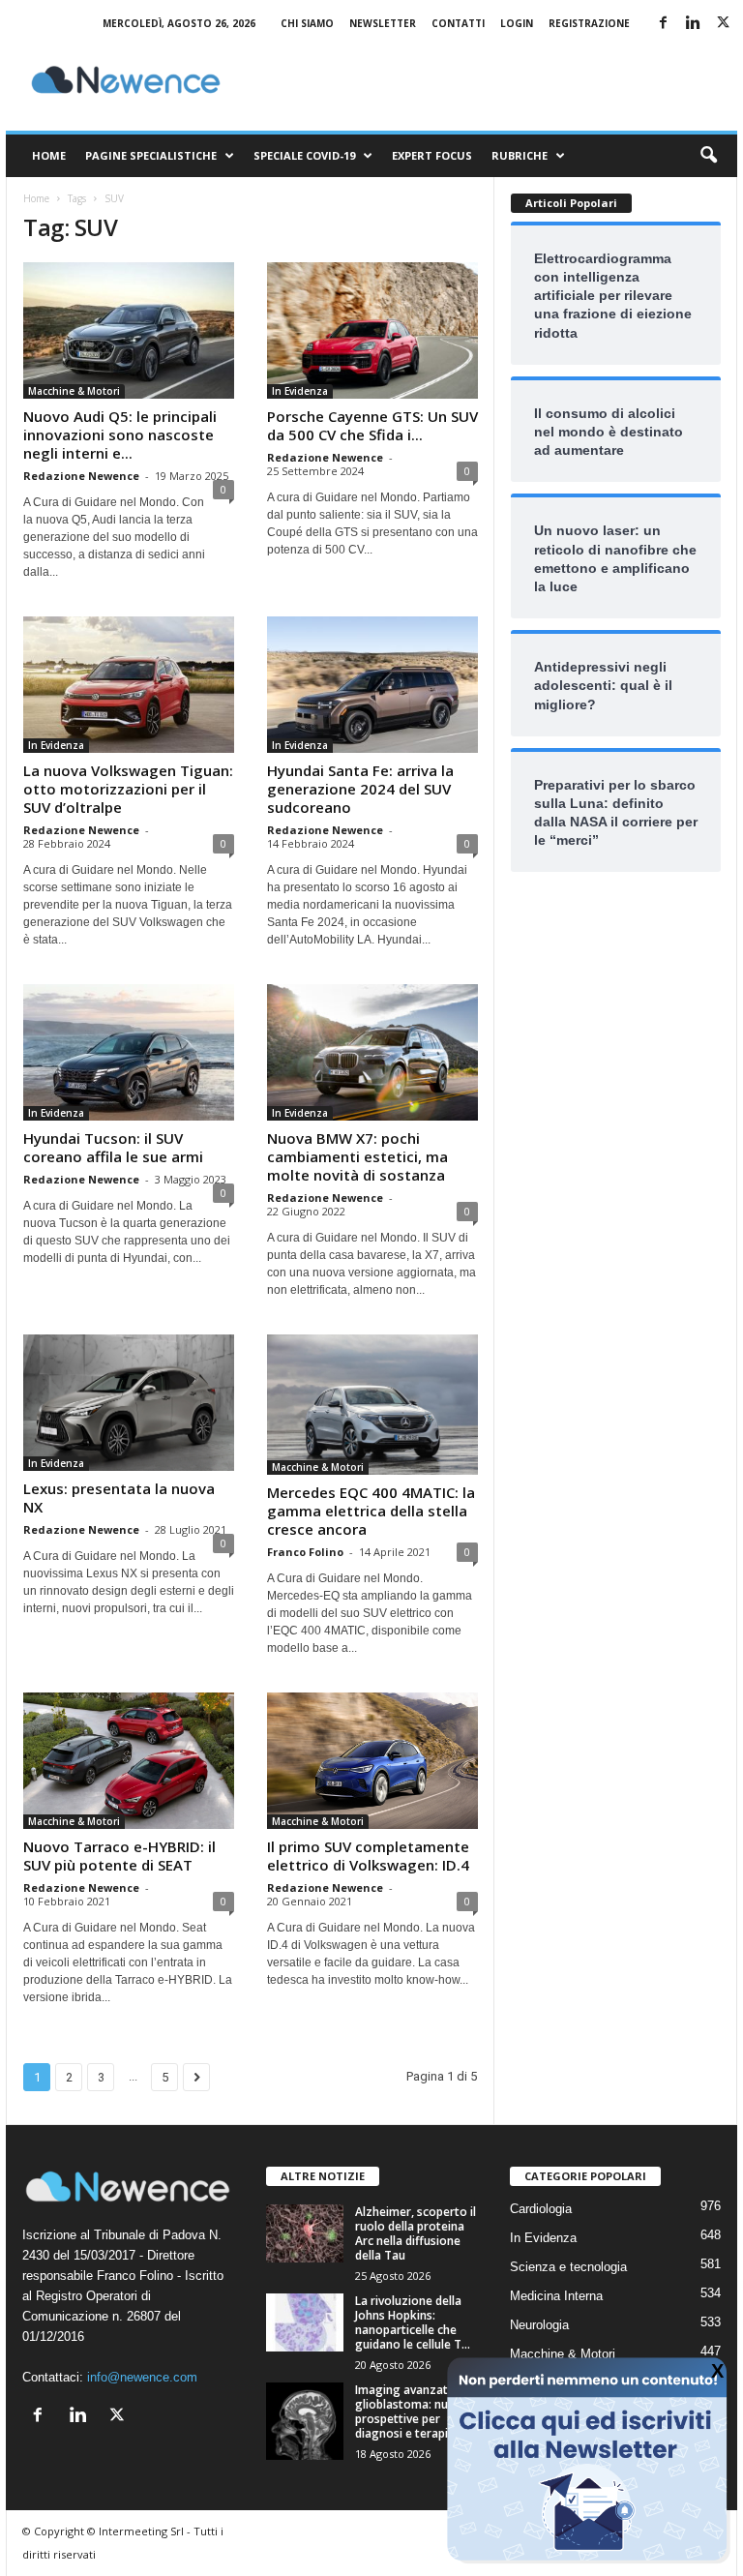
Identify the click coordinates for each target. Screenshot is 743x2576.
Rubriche (520, 155)
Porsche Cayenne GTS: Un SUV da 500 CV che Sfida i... (372, 425)
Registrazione (589, 23)
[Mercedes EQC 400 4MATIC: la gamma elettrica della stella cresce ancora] (372, 1405)
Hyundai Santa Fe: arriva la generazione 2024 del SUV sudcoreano (360, 789)
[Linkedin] (693, 24)
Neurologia (539, 2325)
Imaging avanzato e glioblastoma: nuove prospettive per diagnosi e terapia (412, 2411)
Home (49, 155)
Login (517, 23)
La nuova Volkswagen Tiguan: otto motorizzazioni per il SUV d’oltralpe (128, 789)
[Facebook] (663, 24)
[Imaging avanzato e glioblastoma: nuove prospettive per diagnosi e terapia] (305, 2421)
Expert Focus (432, 155)
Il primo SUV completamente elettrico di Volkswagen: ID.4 (368, 1856)
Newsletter (383, 23)
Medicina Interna (556, 2296)
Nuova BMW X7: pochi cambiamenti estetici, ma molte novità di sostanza (357, 1156)
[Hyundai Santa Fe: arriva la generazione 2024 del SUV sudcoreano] (372, 685)
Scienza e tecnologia (568, 2267)
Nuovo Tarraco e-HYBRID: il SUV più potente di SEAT (119, 1856)
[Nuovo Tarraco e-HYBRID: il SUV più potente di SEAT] (129, 1761)
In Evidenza (300, 391)
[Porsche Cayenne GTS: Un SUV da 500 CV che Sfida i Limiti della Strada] (372, 330)
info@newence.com (142, 2377)
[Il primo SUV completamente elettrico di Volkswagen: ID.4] (372, 1761)
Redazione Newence (81, 476)
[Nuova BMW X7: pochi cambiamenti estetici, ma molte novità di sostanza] (372, 1052)
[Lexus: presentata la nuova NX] (129, 1403)
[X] (723, 24)
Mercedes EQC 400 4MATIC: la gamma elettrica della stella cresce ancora (371, 1511)
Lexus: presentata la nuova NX (119, 1498)
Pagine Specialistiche (151, 155)
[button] (708, 156)
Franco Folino (305, 1552)
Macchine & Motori (74, 391)
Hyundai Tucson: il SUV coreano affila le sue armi (113, 1147)
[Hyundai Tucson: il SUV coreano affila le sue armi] (129, 1052)
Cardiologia (541, 2209)
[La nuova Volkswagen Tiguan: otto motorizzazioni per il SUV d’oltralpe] (129, 685)
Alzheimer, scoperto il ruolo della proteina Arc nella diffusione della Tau (416, 2233)
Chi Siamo (307, 23)
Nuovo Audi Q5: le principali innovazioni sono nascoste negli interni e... (120, 434)
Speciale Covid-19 (304, 155)
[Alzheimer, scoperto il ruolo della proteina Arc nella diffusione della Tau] (305, 2233)
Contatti (458, 23)
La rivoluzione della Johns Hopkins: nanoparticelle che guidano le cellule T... (413, 2322)
